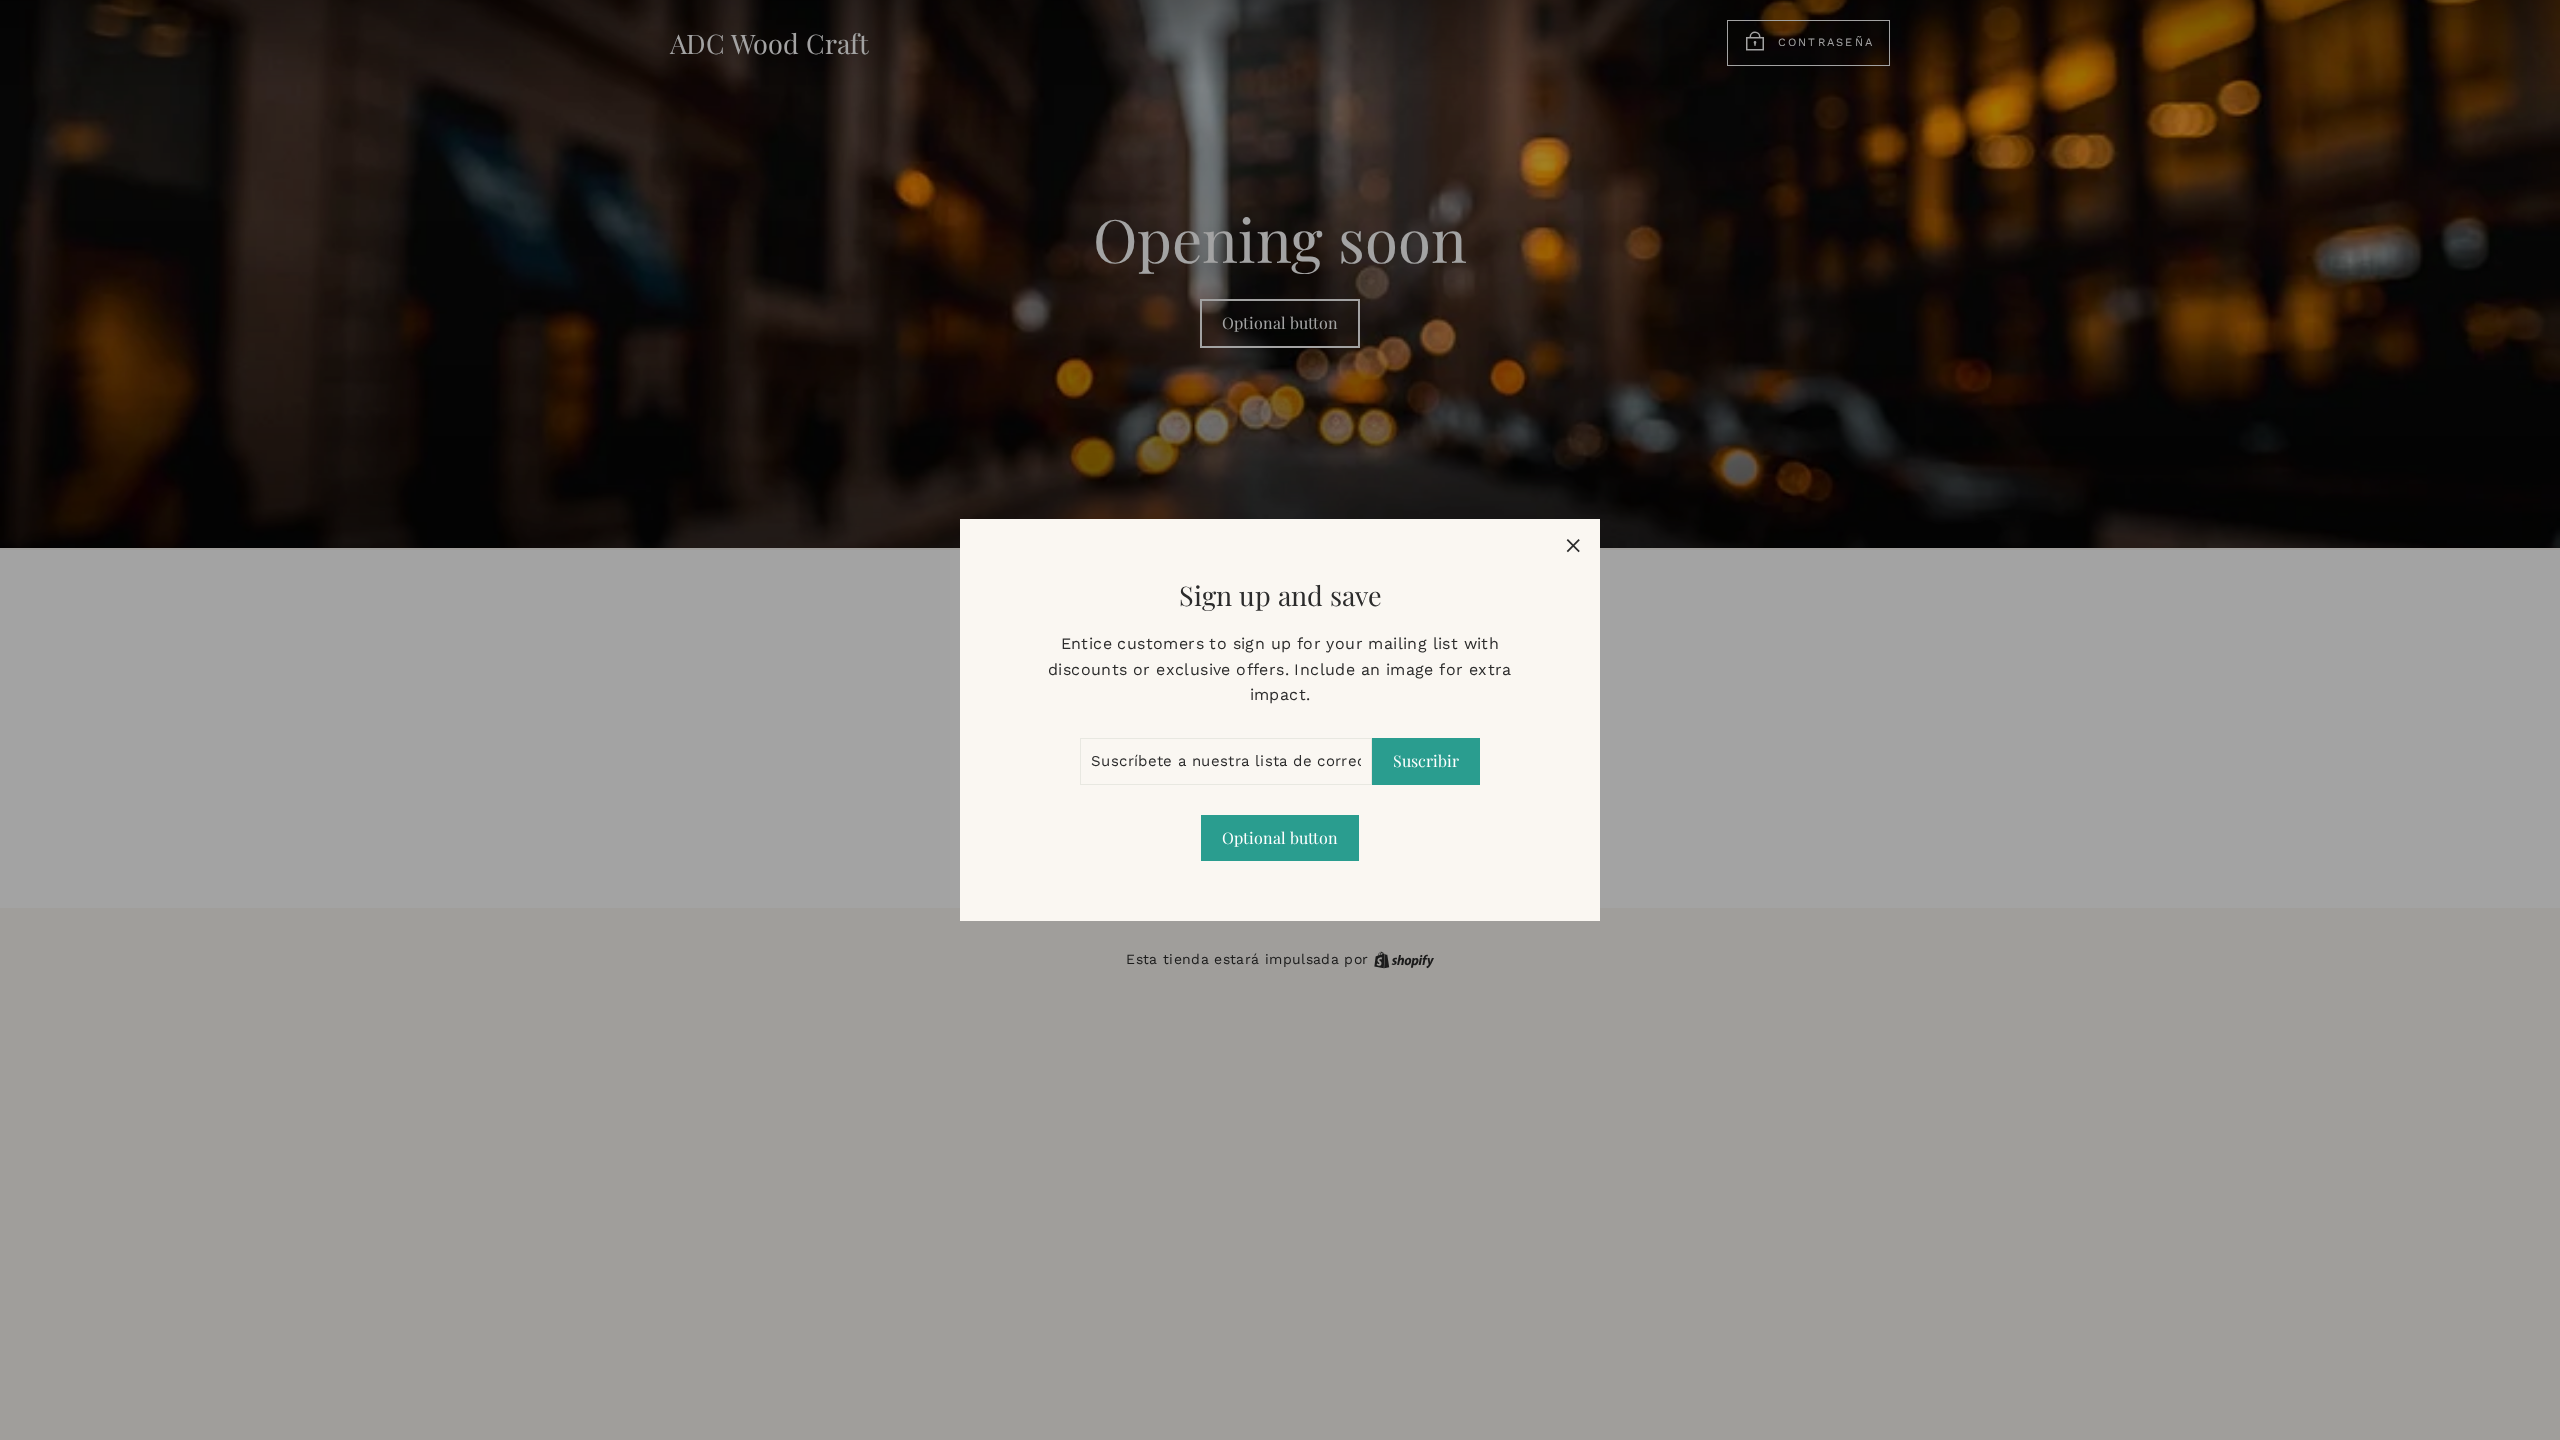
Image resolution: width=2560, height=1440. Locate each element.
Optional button (1280, 837)
